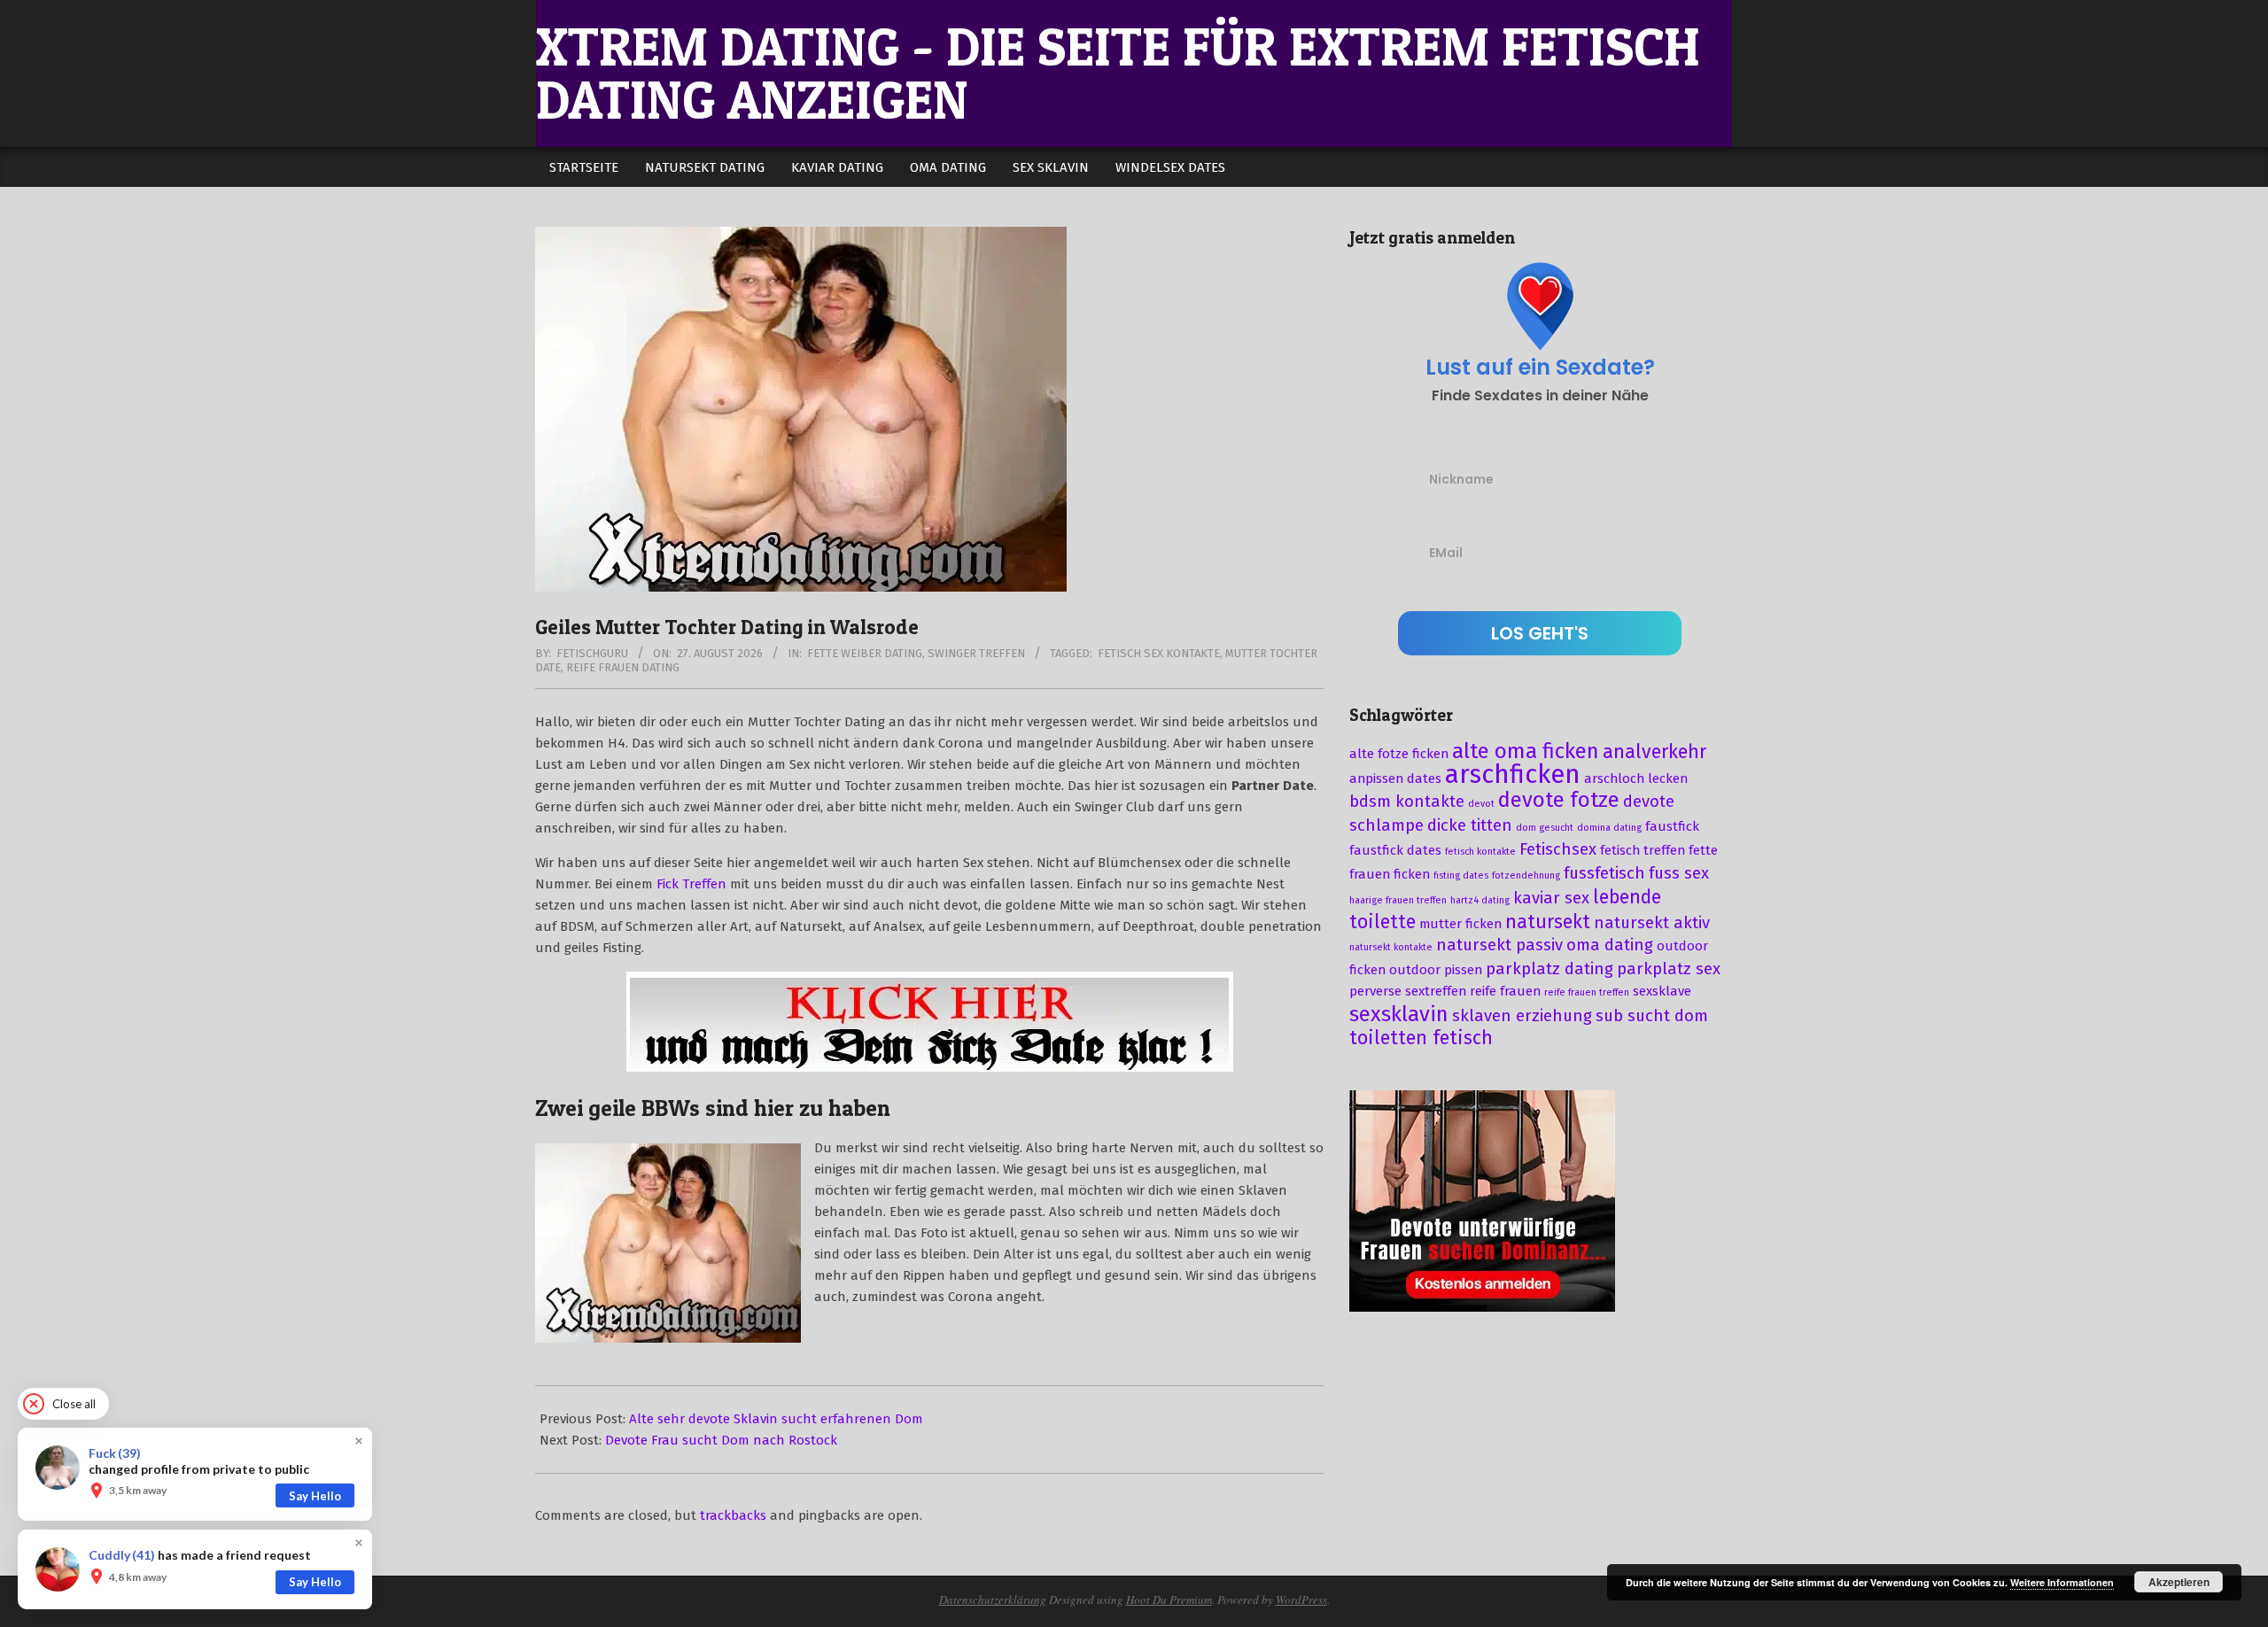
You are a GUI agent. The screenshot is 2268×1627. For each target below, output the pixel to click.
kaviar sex (1551, 898)
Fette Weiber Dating (865, 653)
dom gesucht (1545, 828)
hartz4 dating (1480, 900)
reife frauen (1505, 991)
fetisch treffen (1643, 850)
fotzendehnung (1526, 875)
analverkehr (1654, 752)
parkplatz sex (1669, 969)
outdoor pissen (1436, 970)
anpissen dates (1395, 779)
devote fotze (1559, 800)
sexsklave (1662, 991)
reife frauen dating (623, 667)
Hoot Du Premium (1169, 1600)
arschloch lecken (1636, 779)
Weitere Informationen (2062, 1582)
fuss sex (1679, 873)
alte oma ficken (1526, 751)
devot (1481, 804)
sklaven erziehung (1522, 1016)
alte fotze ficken (1399, 754)
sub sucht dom (1652, 1016)
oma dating (1610, 945)
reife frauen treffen (1587, 992)
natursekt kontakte (1391, 947)
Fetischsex (1558, 849)
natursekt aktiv (1652, 923)
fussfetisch (1604, 873)
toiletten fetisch (1421, 1038)
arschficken (1513, 775)
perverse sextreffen (1408, 991)
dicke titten (1470, 825)
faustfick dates (1395, 850)
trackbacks (733, 1515)
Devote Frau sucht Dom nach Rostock (721, 1440)
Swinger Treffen (976, 653)
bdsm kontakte (1407, 802)
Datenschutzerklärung (993, 1600)
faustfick (1672, 826)
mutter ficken (1460, 924)
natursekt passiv (1499, 945)
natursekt (1548, 922)
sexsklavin (1399, 1014)
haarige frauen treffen (1398, 900)
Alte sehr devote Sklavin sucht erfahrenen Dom (776, 1419)
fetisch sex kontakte (1159, 653)
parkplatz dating (1550, 969)
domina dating (1609, 828)
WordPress (1301, 1600)
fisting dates (1461, 875)
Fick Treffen (691, 884)
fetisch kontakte (1480, 852)
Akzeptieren (2179, 1582)
